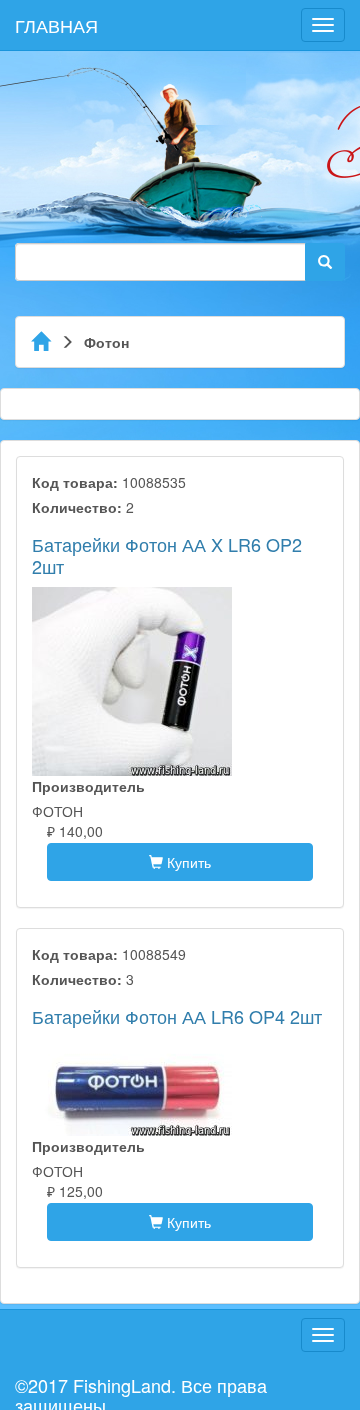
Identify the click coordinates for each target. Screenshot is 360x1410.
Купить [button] (187, 862)
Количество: (77, 507)
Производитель (88, 786)
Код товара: (75, 482)
